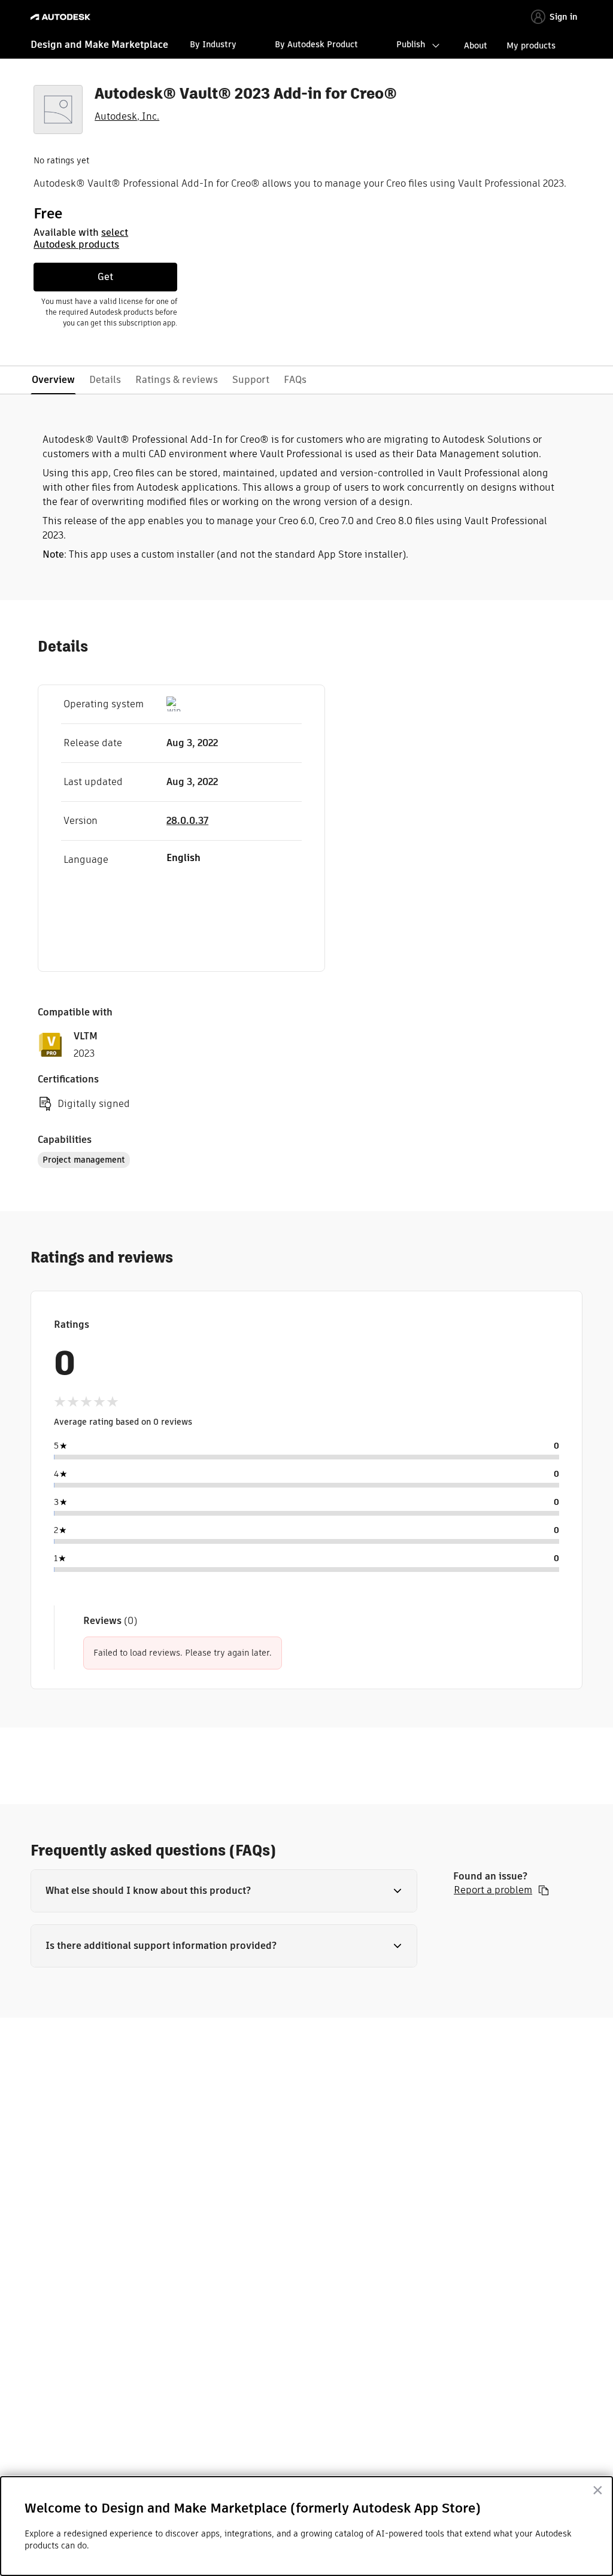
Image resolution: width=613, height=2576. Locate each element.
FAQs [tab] (295, 380)
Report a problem (493, 1890)
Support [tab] (251, 380)
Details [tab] (105, 380)
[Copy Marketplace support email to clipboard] (544, 1890)
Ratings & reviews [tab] (177, 380)
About (476, 45)
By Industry (213, 44)
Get (105, 277)
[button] (224, 1891)
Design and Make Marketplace (99, 45)
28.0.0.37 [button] (187, 821)
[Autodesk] (62, 17)
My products (531, 45)
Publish (411, 44)
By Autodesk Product (316, 44)
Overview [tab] (53, 380)
